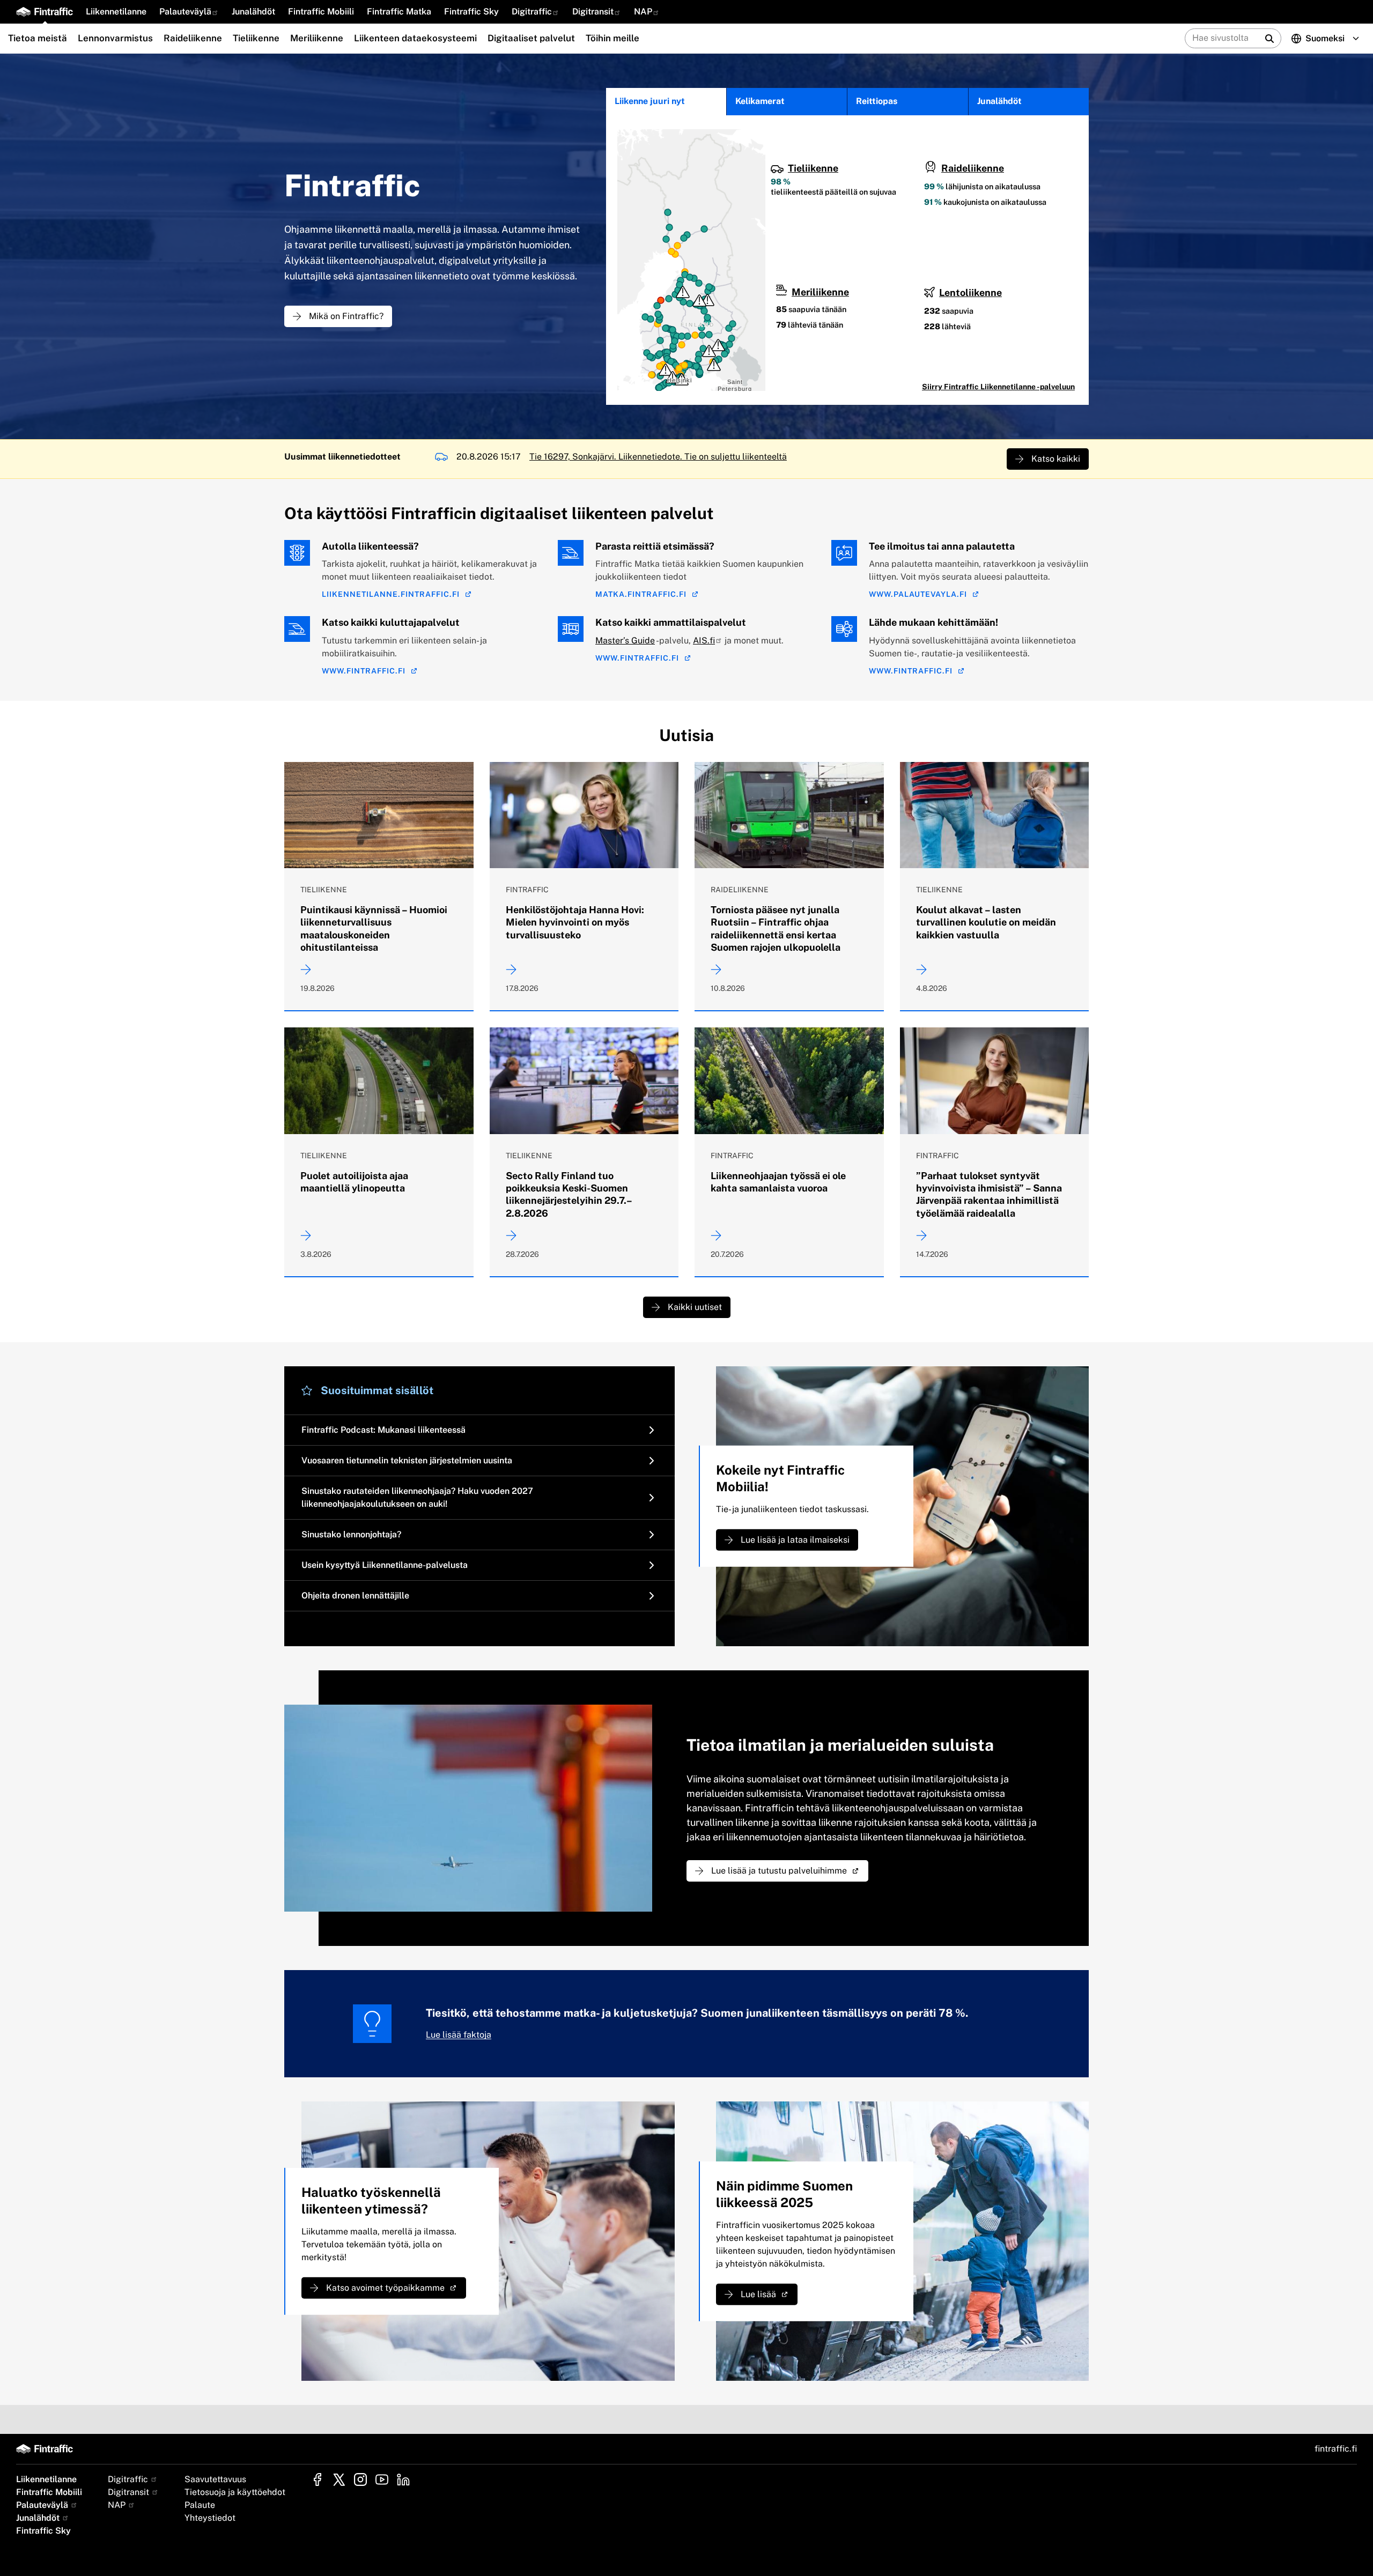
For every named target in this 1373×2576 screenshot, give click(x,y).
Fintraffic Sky (471, 12)
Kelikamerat (760, 101)
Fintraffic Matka (399, 12)
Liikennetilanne (116, 12)
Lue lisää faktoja (459, 2035)
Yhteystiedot (210, 2518)
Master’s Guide (625, 641)
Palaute (200, 2505)
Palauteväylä (185, 12)
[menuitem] (116, 12)
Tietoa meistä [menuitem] (38, 38)
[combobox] (1275, 38)
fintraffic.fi (1336, 2449)
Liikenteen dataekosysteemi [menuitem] (415, 38)
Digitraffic (532, 12)
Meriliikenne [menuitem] (317, 38)
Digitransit (593, 12)
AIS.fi (704, 641)
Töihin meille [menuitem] (612, 38)
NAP (643, 12)
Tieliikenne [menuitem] (256, 38)
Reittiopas (877, 101)
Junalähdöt (253, 12)
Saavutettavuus (215, 2479)
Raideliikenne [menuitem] (193, 38)
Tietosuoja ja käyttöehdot (235, 2492)
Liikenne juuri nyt (650, 101)
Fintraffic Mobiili (321, 12)
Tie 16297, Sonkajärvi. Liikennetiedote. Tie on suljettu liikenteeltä (658, 457)
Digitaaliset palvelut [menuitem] (531, 38)
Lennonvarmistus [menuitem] (115, 38)
